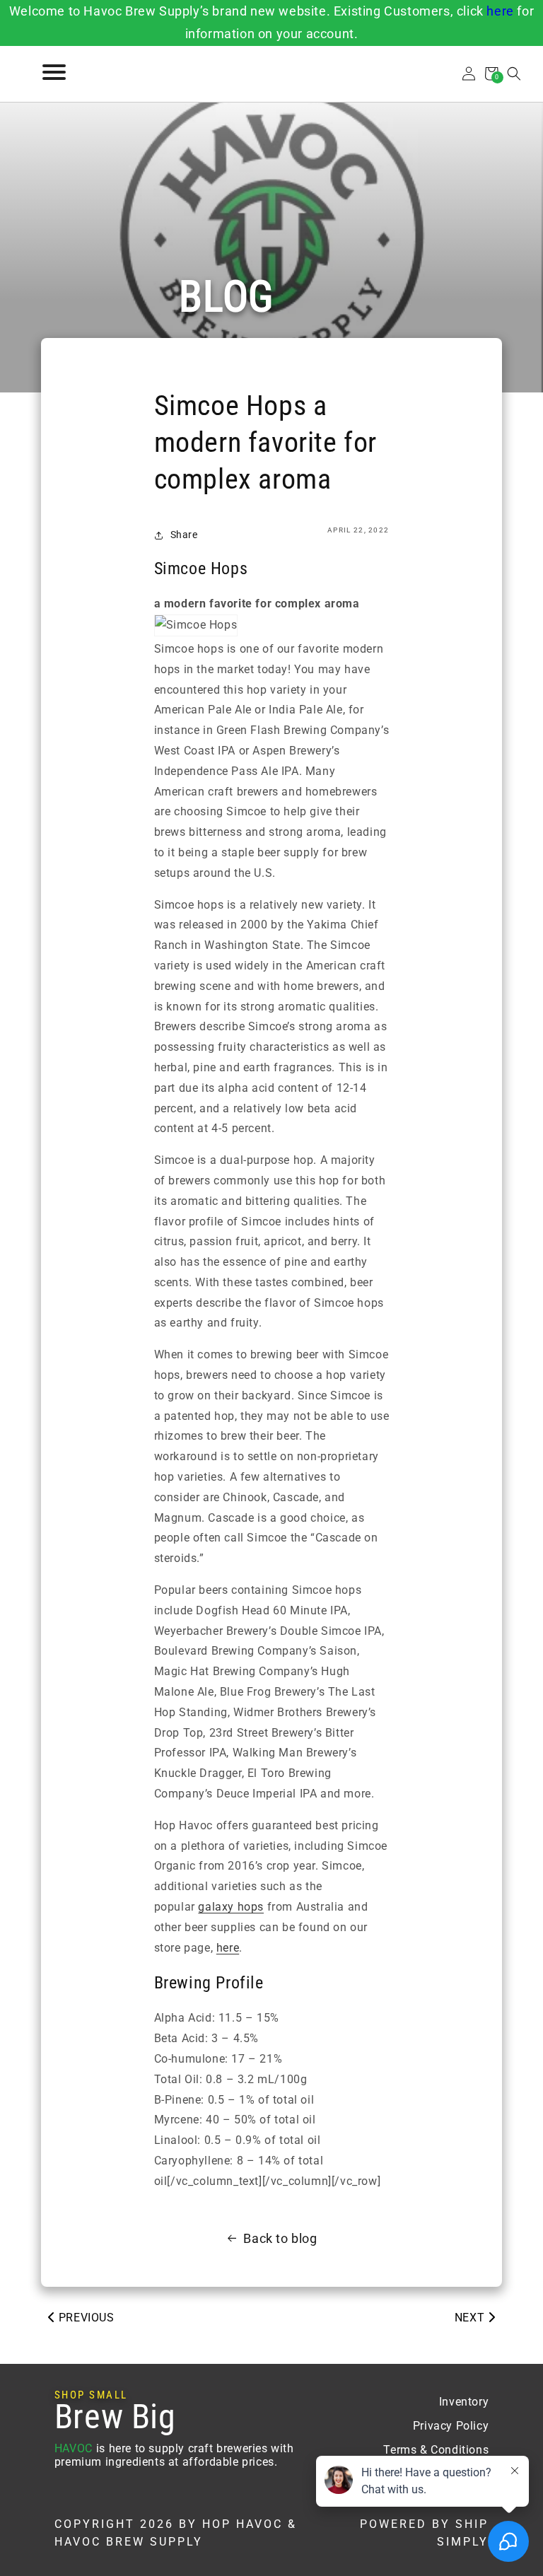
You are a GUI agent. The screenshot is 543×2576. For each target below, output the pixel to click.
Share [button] (184, 535)
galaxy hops (231, 1907)
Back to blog (280, 2238)
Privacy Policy (451, 2426)
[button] (514, 74)
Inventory (464, 2402)
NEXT (471, 2318)
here (500, 11)
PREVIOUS (84, 2318)
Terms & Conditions (436, 2450)
